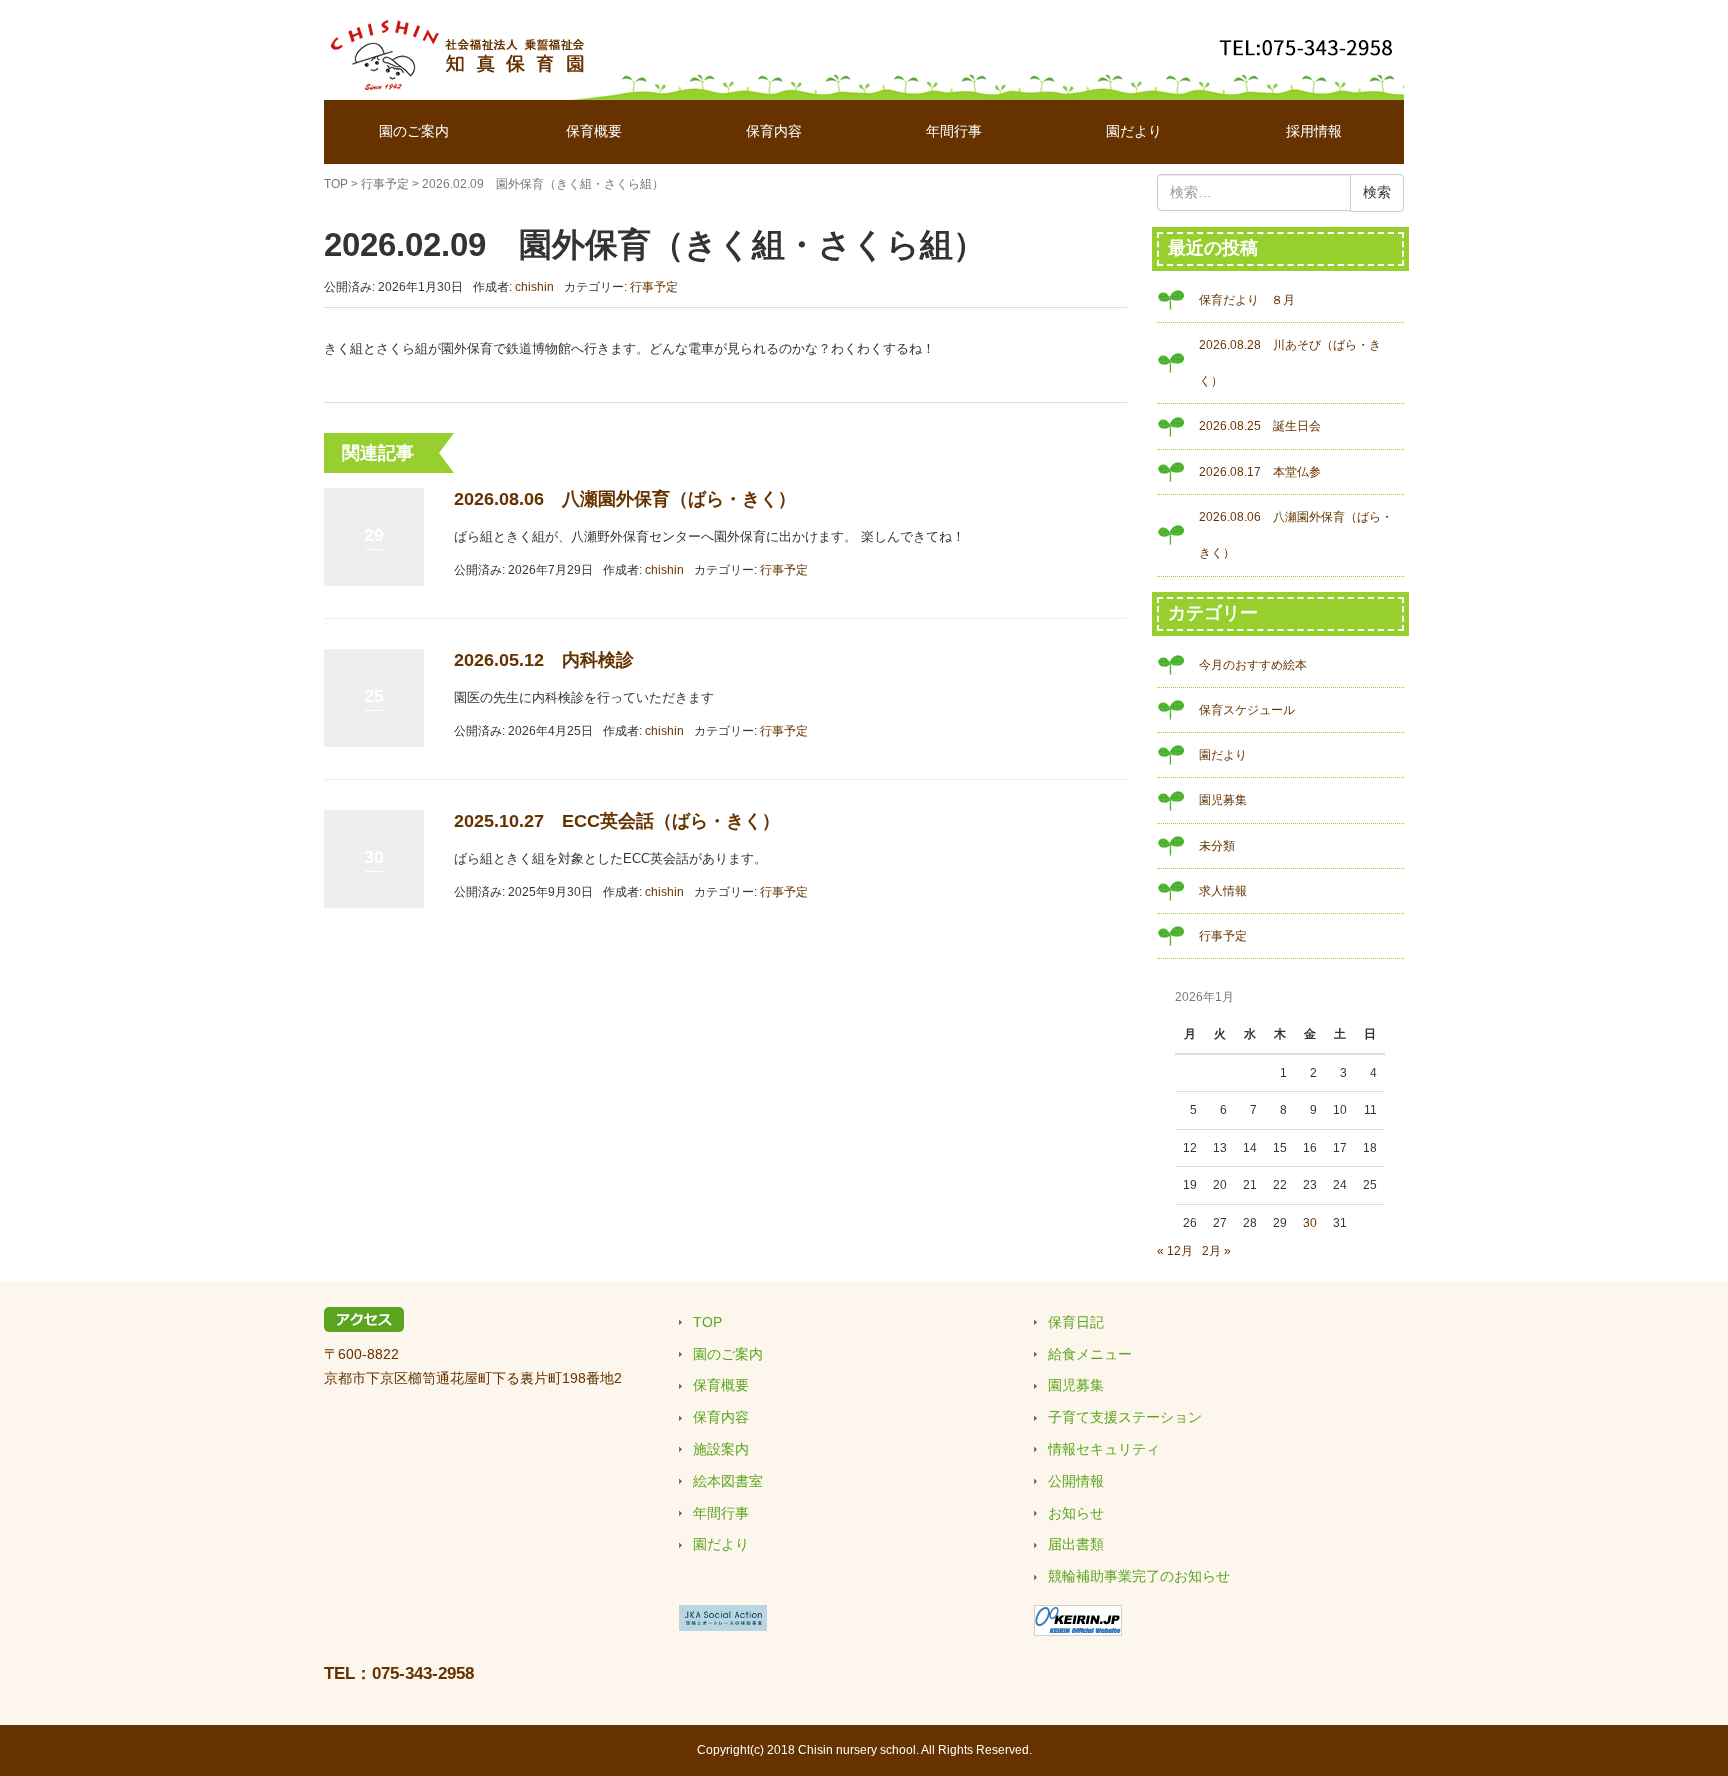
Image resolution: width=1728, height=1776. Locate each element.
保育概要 (594, 131)
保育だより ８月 (1247, 300)
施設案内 (721, 1449)
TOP (336, 184)
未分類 (1217, 846)
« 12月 (1175, 1251)
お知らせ (1076, 1513)
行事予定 (385, 184)
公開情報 (1076, 1481)
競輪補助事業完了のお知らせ (1139, 1576)
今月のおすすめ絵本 (1253, 665)
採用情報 (1314, 131)
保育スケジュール (1247, 710)
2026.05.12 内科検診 (544, 660)
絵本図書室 (728, 1481)
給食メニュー (1090, 1354)
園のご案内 (414, 131)
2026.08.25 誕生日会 (1260, 426)
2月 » (1216, 1251)
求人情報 (1223, 891)
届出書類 (1076, 1544)
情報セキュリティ (1104, 1449)
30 (1310, 1223)
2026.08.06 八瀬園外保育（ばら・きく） (625, 499)
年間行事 (954, 131)
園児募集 (1223, 800)
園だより (1134, 131)
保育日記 (1076, 1322)
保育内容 (774, 131)
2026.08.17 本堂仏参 (1260, 472)
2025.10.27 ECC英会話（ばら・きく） (617, 821)
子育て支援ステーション (1125, 1417)
